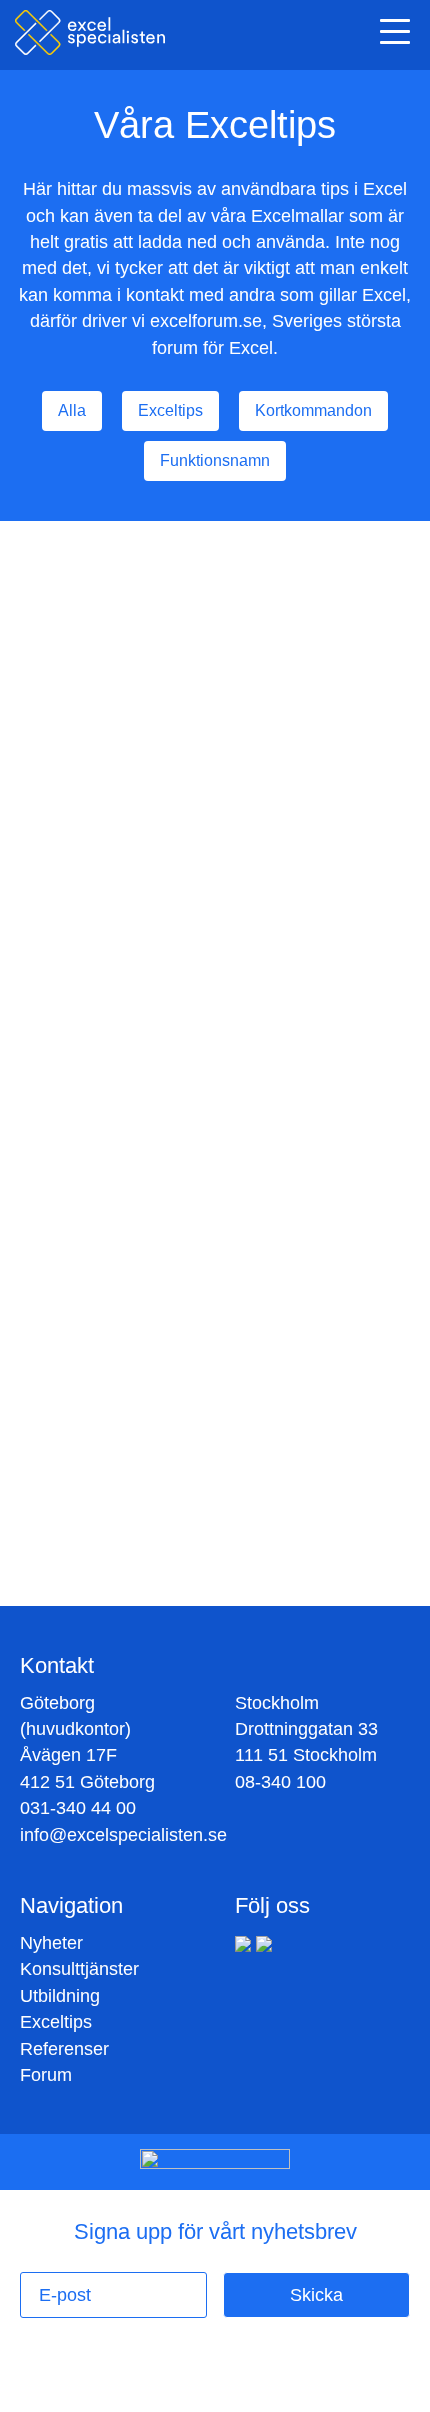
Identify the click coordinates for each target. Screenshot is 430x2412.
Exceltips (56, 2022)
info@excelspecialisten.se (123, 1835)
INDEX (246, 809)
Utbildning (60, 1996)
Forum (46, 2075)
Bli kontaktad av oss (207, 1553)
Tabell (118, 809)
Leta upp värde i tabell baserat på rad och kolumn (215, 628)
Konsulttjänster (79, 1969)
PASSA (308, 809)
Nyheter (51, 1943)
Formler (181, 809)
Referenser (64, 2049)
